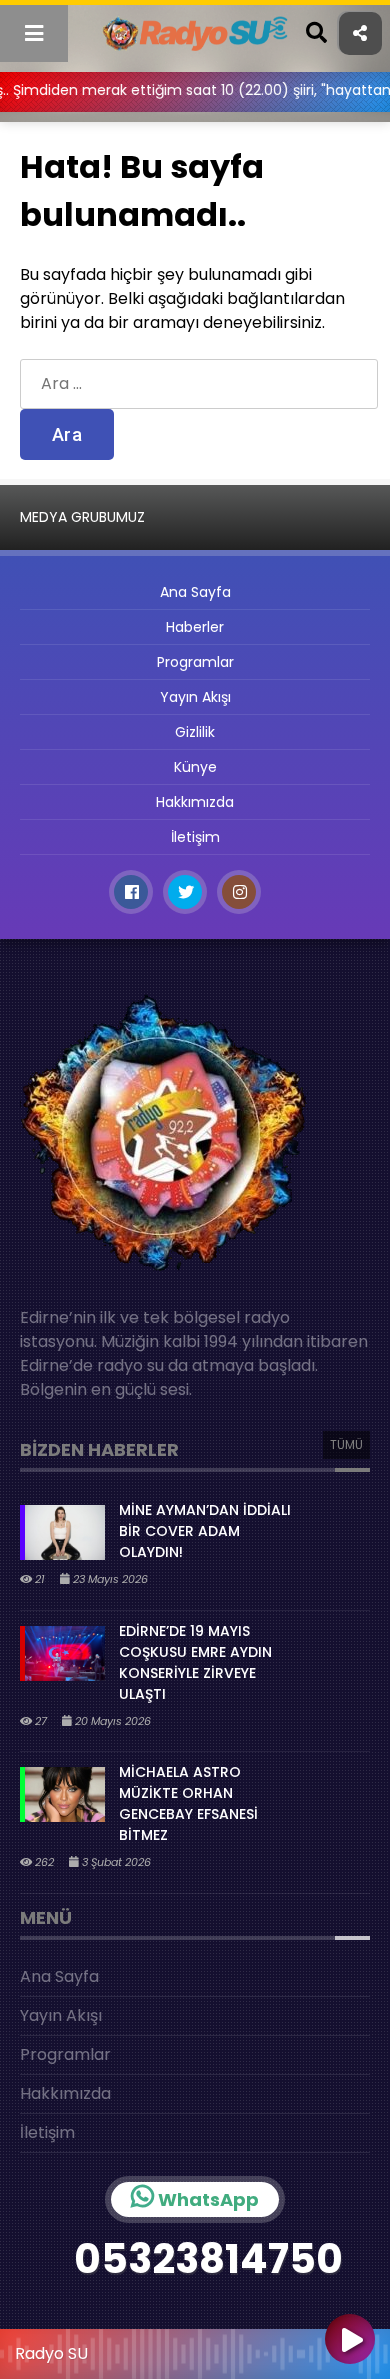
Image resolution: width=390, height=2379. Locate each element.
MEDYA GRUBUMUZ (82, 517)
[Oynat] (350, 2341)
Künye (195, 767)
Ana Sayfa (195, 592)
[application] (195, 2349)
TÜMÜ (346, 1444)
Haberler (195, 627)
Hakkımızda (195, 802)
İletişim (195, 837)
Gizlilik (195, 732)
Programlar (195, 662)
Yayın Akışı (195, 697)
